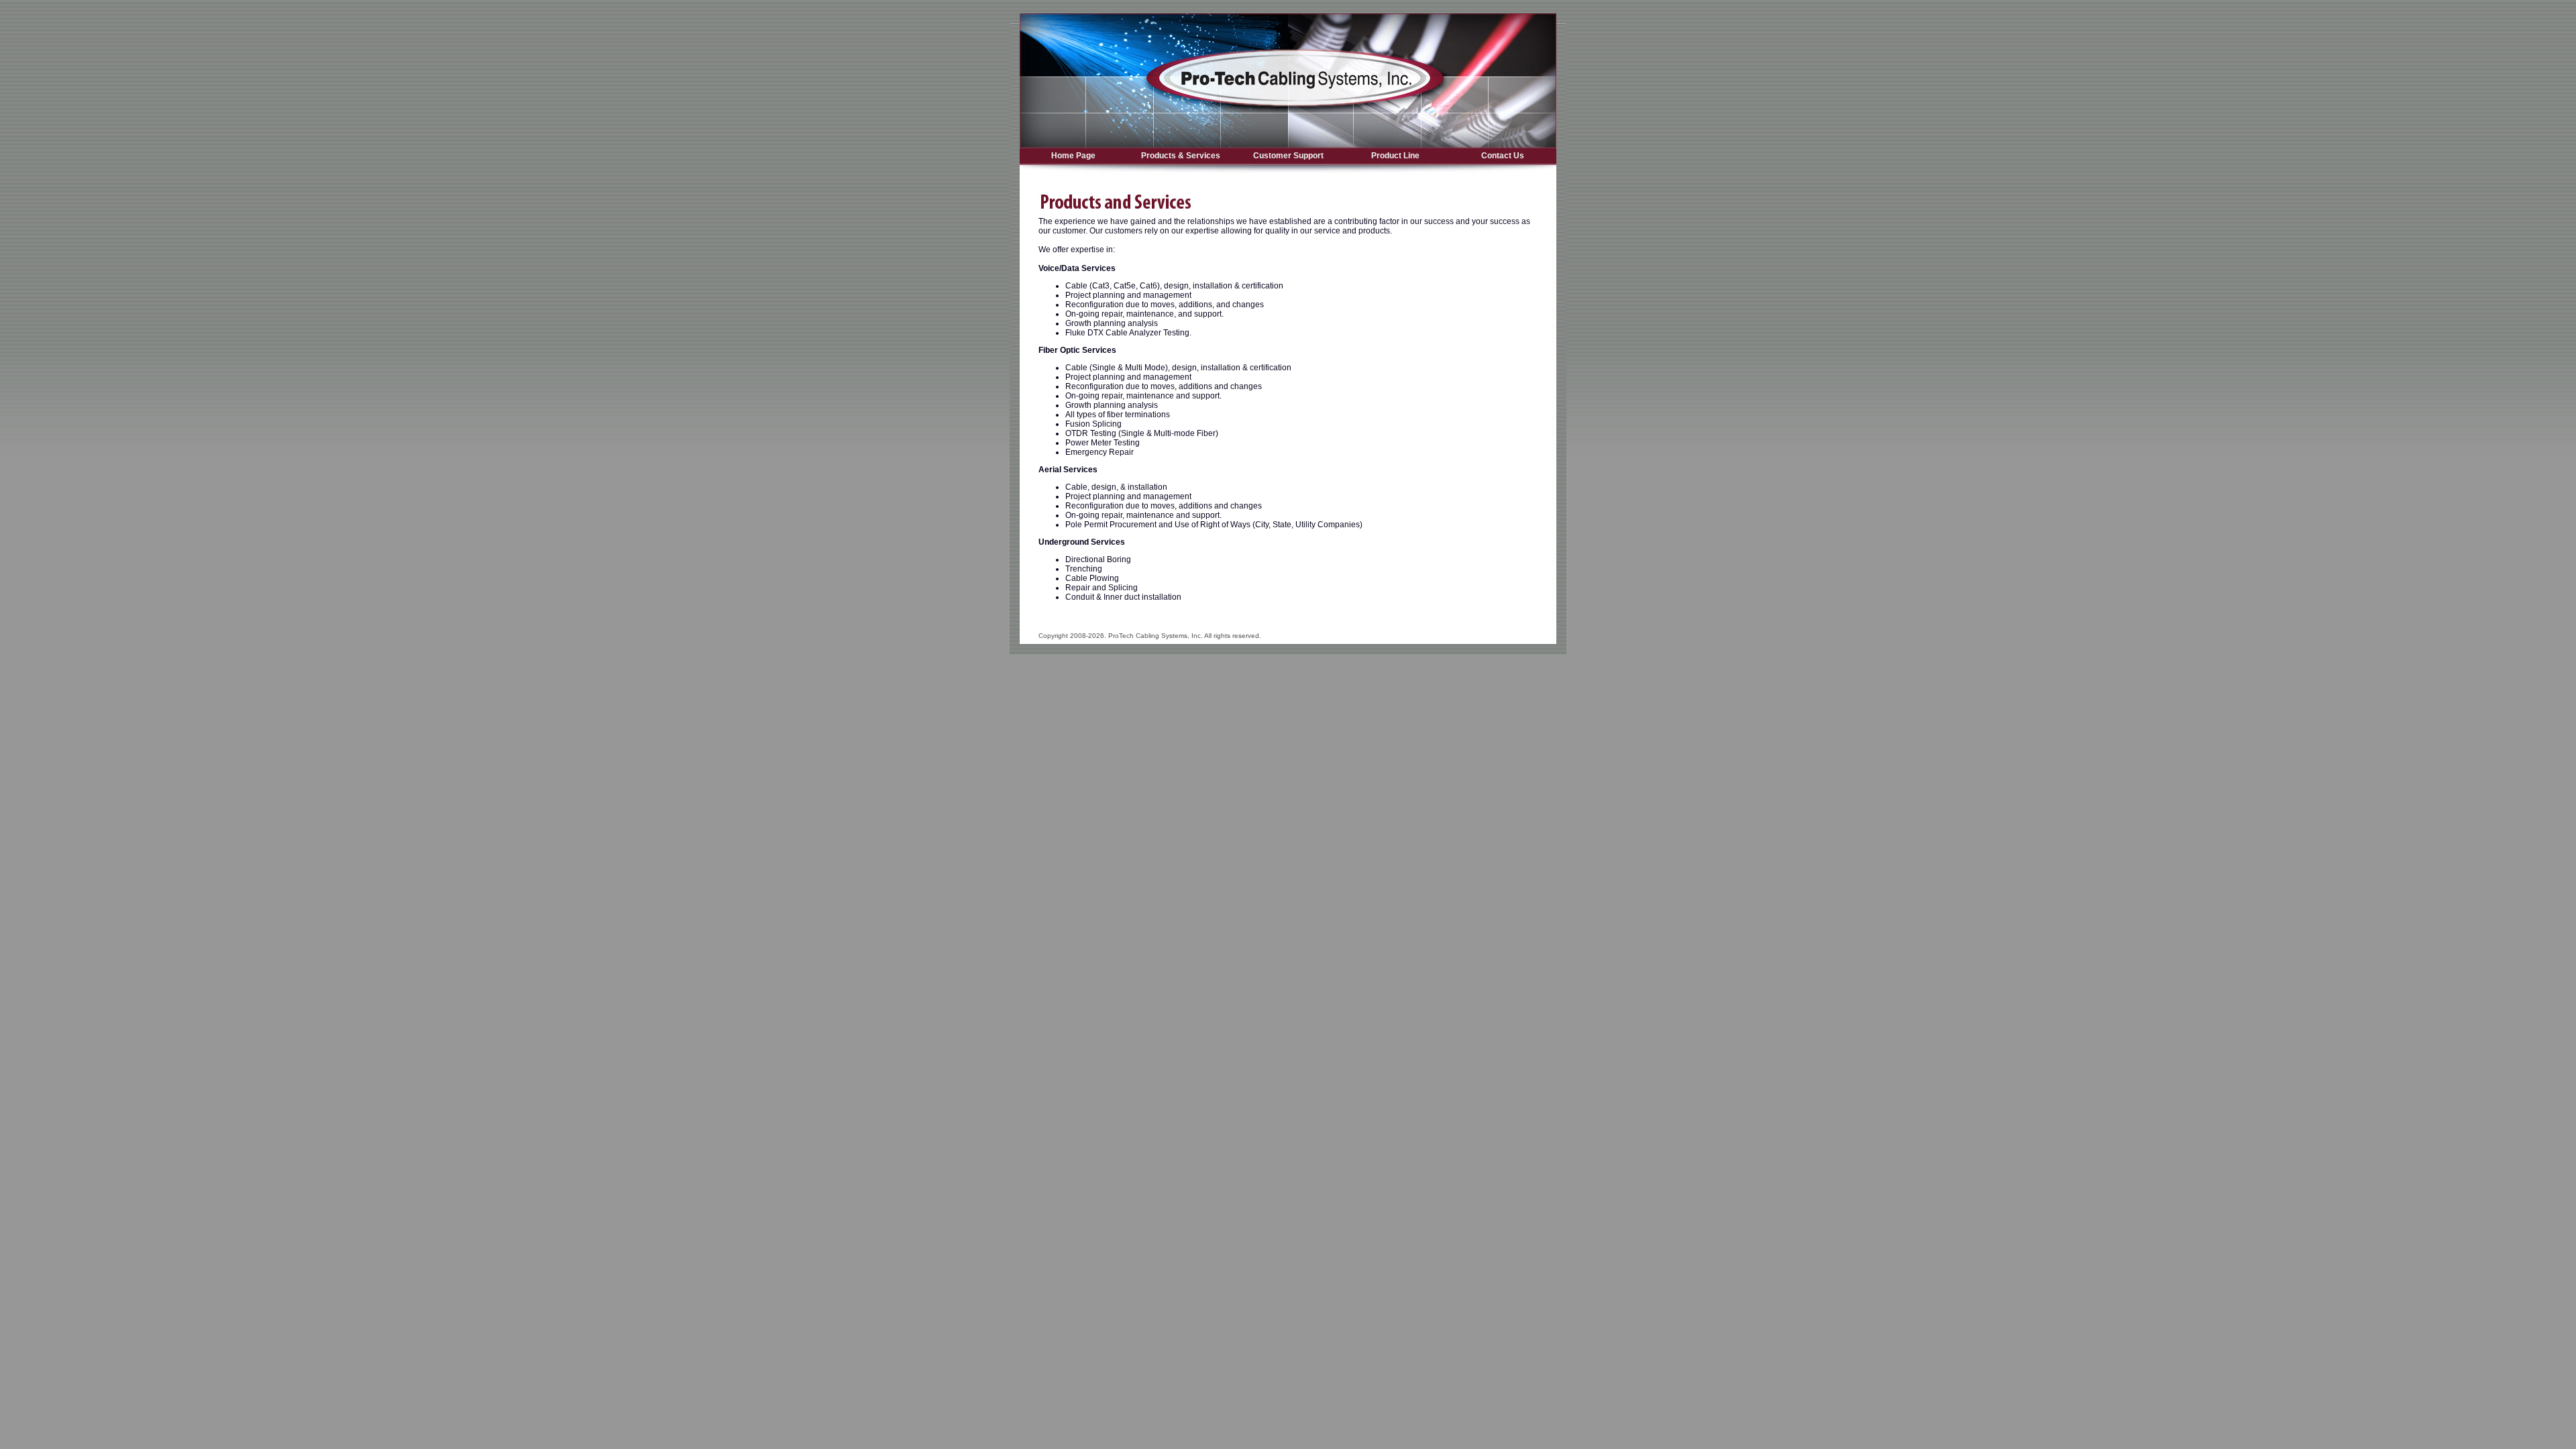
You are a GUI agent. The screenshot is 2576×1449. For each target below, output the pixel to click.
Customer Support (1288, 156)
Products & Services (1181, 156)
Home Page (1073, 156)
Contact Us (1503, 156)
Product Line (1395, 156)
